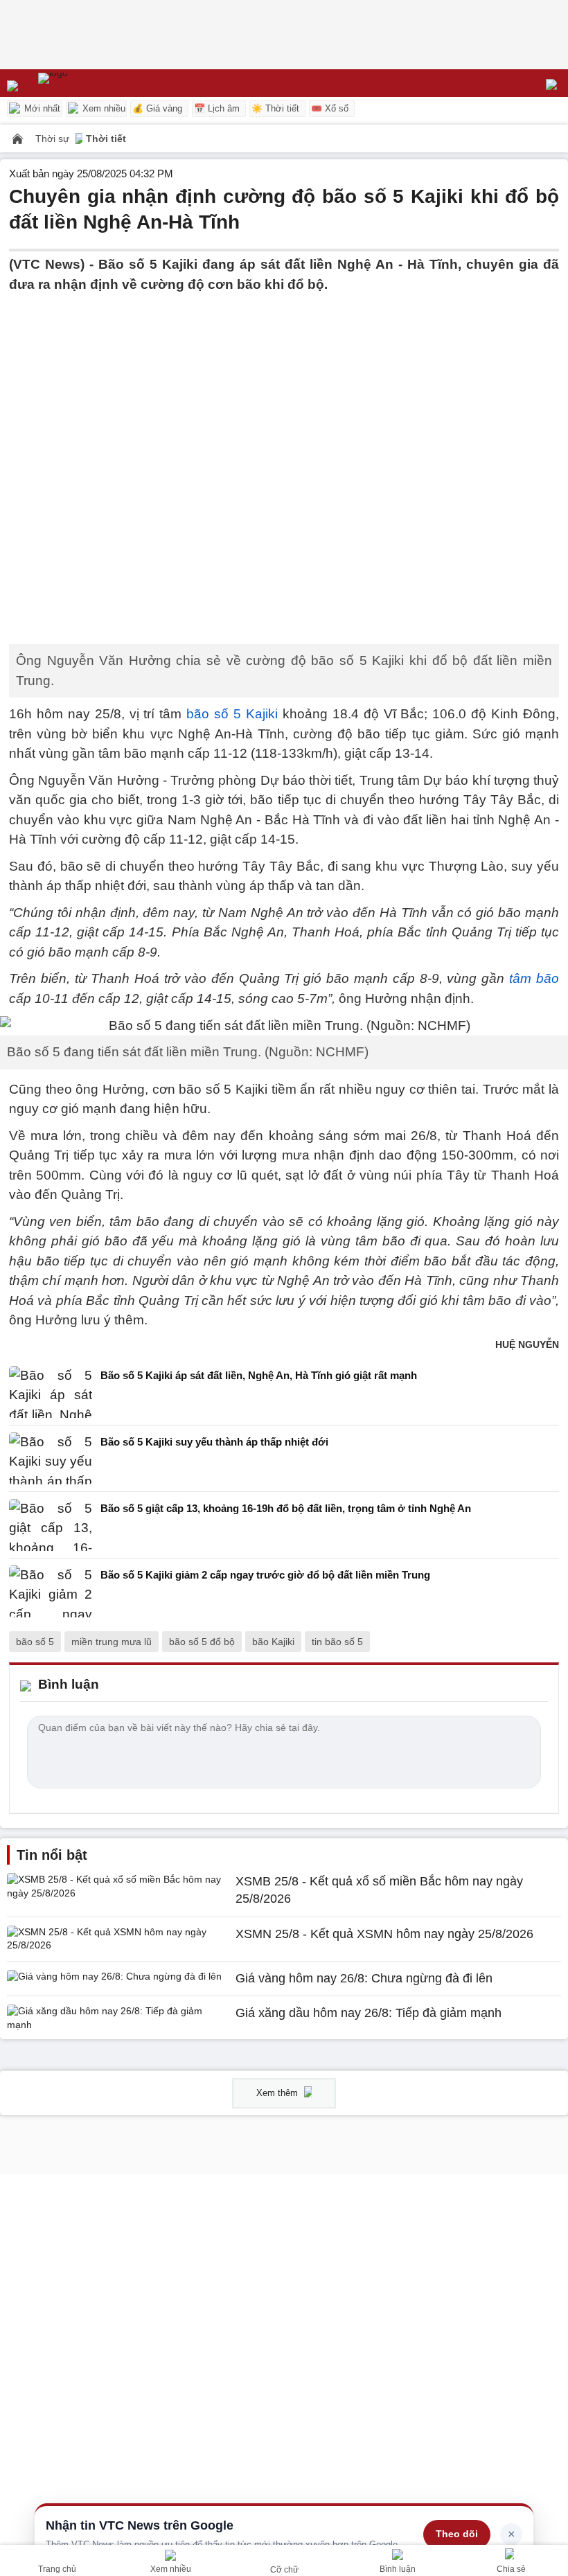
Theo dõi (457, 2534)
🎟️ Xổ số (330, 108)
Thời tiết (106, 139)
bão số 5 (35, 1642)
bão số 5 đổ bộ (202, 1642)
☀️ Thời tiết (275, 108)
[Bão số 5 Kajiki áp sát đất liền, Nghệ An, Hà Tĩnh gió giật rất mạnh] (51, 1392)
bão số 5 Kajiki (232, 714)
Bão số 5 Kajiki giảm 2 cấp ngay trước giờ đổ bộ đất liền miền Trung (265, 1575)
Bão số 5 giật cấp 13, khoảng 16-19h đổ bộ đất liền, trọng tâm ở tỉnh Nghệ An (286, 1508)
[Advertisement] (284, 391)
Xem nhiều (103, 108)
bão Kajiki (273, 1642)
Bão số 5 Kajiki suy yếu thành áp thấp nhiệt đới (214, 1442)
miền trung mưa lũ (112, 1642)
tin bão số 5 (337, 1642)
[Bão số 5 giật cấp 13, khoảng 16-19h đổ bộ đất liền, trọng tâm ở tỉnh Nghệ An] (51, 1525)
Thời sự (54, 139)
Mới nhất (41, 108)
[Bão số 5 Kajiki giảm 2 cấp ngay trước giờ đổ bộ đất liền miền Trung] (51, 1591)
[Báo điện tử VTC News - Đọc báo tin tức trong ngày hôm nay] (85, 83)
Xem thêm (278, 2093)
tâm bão (534, 978)
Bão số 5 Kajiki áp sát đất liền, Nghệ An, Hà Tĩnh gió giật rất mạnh (259, 1375)
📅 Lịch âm (217, 108)
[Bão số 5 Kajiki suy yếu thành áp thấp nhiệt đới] (51, 1458)
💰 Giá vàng (157, 108)
